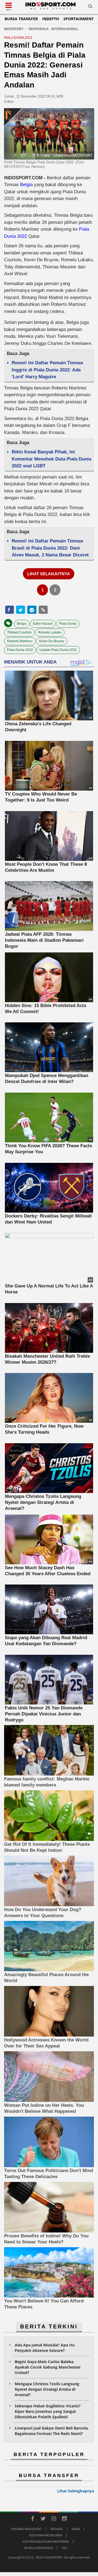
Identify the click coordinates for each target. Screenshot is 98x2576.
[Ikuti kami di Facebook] (32, 2519)
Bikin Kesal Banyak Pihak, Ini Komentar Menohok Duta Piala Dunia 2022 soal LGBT (51, 459)
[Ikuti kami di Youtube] (64, 2519)
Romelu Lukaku (50, 632)
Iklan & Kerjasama (39, 2548)
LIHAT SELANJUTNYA (49, 574)
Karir (76, 2529)
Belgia (26, 185)
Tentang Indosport (26, 2529)
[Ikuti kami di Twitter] (43, 2519)
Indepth (51, 19)
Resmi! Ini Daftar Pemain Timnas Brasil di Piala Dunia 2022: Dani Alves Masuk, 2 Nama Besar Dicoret (50, 548)
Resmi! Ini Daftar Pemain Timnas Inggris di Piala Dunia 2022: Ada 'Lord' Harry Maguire (47, 370)
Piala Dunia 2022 (20, 650)
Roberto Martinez (20, 641)
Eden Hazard (43, 624)
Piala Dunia (68, 624)
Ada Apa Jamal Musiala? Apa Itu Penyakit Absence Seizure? (45, 2348)
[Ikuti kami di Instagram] (54, 2519)
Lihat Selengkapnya (76, 2491)
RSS (64, 2548)
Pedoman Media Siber (45, 2535)
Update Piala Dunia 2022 (58, 650)
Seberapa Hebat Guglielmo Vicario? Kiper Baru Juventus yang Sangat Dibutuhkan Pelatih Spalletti (48, 2411)
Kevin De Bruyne (52, 641)
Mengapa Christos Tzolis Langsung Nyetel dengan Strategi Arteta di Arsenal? (47, 2389)
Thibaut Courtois (19, 632)
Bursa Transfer (21, 19)
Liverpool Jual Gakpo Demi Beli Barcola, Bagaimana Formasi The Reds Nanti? (52, 2431)
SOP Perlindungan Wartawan (46, 2541)
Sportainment (79, 19)
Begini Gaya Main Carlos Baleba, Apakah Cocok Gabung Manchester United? (48, 2367)
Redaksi (57, 2529)
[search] (90, 7)
